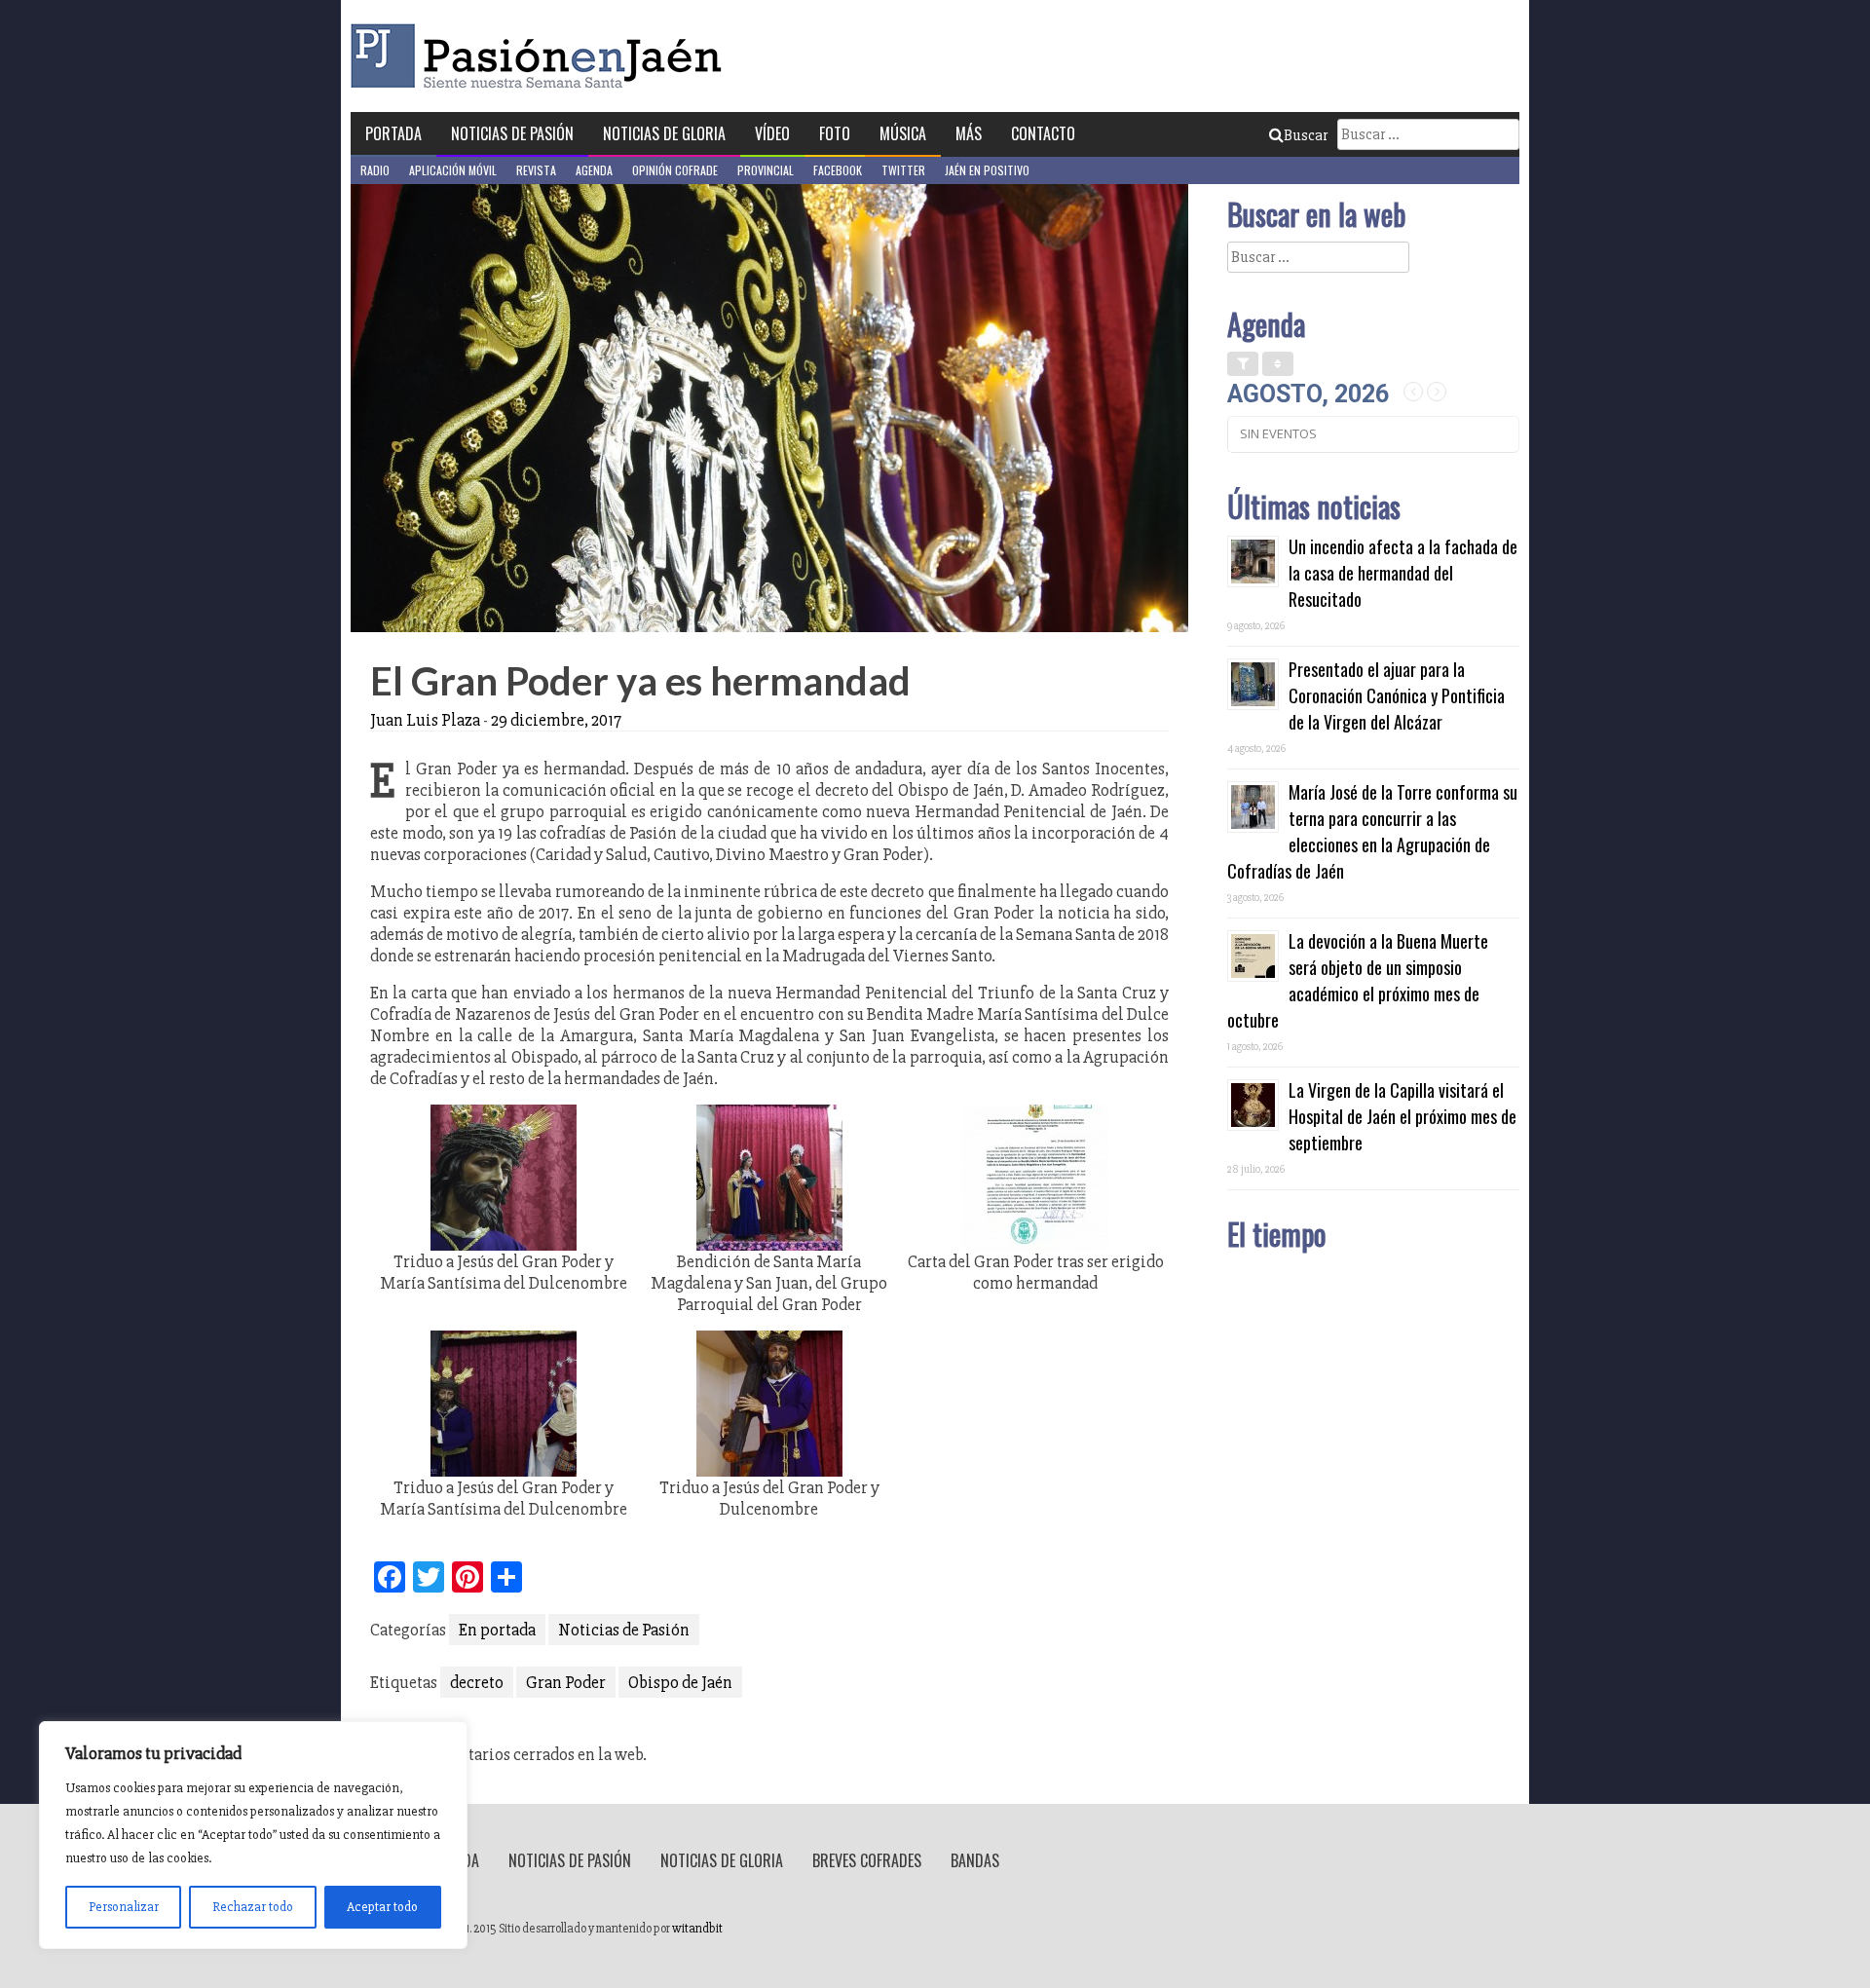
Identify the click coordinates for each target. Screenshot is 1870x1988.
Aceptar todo (382, 1907)
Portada (393, 133)
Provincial (766, 170)
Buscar (1306, 135)
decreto (477, 1682)
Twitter (903, 170)
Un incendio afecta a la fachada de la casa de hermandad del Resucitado (1403, 573)
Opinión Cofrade (675, 170)
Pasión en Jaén (542, 56)
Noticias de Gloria (664, 133)
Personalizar (124, 1907)
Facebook (838, 170)
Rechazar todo (253, 1907)
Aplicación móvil (453, 170)
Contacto (1043, 133)
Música (903, 133)
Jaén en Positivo (987, 170)
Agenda (594, 170)
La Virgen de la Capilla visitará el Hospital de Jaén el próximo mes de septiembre (1402, 1116)
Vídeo (772, 133)
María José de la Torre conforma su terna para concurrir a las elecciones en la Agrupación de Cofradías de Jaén (1372, 831)
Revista (536, 170)
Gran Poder (566, 1682)
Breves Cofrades (867, 1860)
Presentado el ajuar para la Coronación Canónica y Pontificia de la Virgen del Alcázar (1397, 695)
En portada (497, 1630)
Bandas (975, 1860)
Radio (375, 170)
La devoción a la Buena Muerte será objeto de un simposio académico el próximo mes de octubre (1358, 980)
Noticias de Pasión (512, 133)
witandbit (697, 1929)
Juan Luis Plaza (425, 720)
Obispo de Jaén (680, 1682)
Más (969, 133)
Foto (835, 133)
